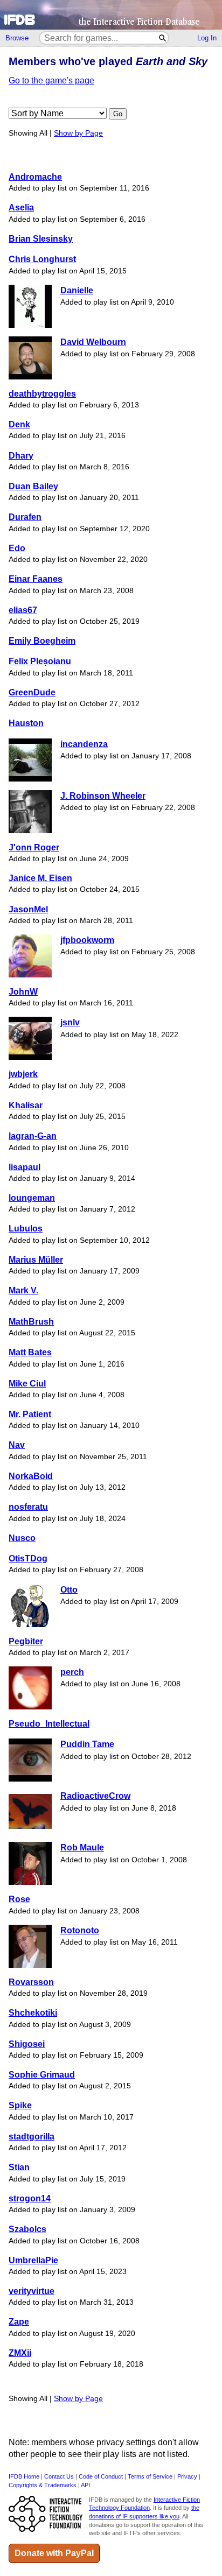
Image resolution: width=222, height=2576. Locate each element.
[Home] (111, 15)
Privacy (187, 2476)
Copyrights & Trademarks (43, 2485)
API (85, 2485)
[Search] (163, 38)
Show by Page (78, 133)
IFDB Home (24, 2476)
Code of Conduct (101, 2476)
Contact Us (59, 2476)
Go (118, 114)
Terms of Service (150, 2476)
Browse (17, 38)
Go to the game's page (51, 80)
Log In (207, 38)
